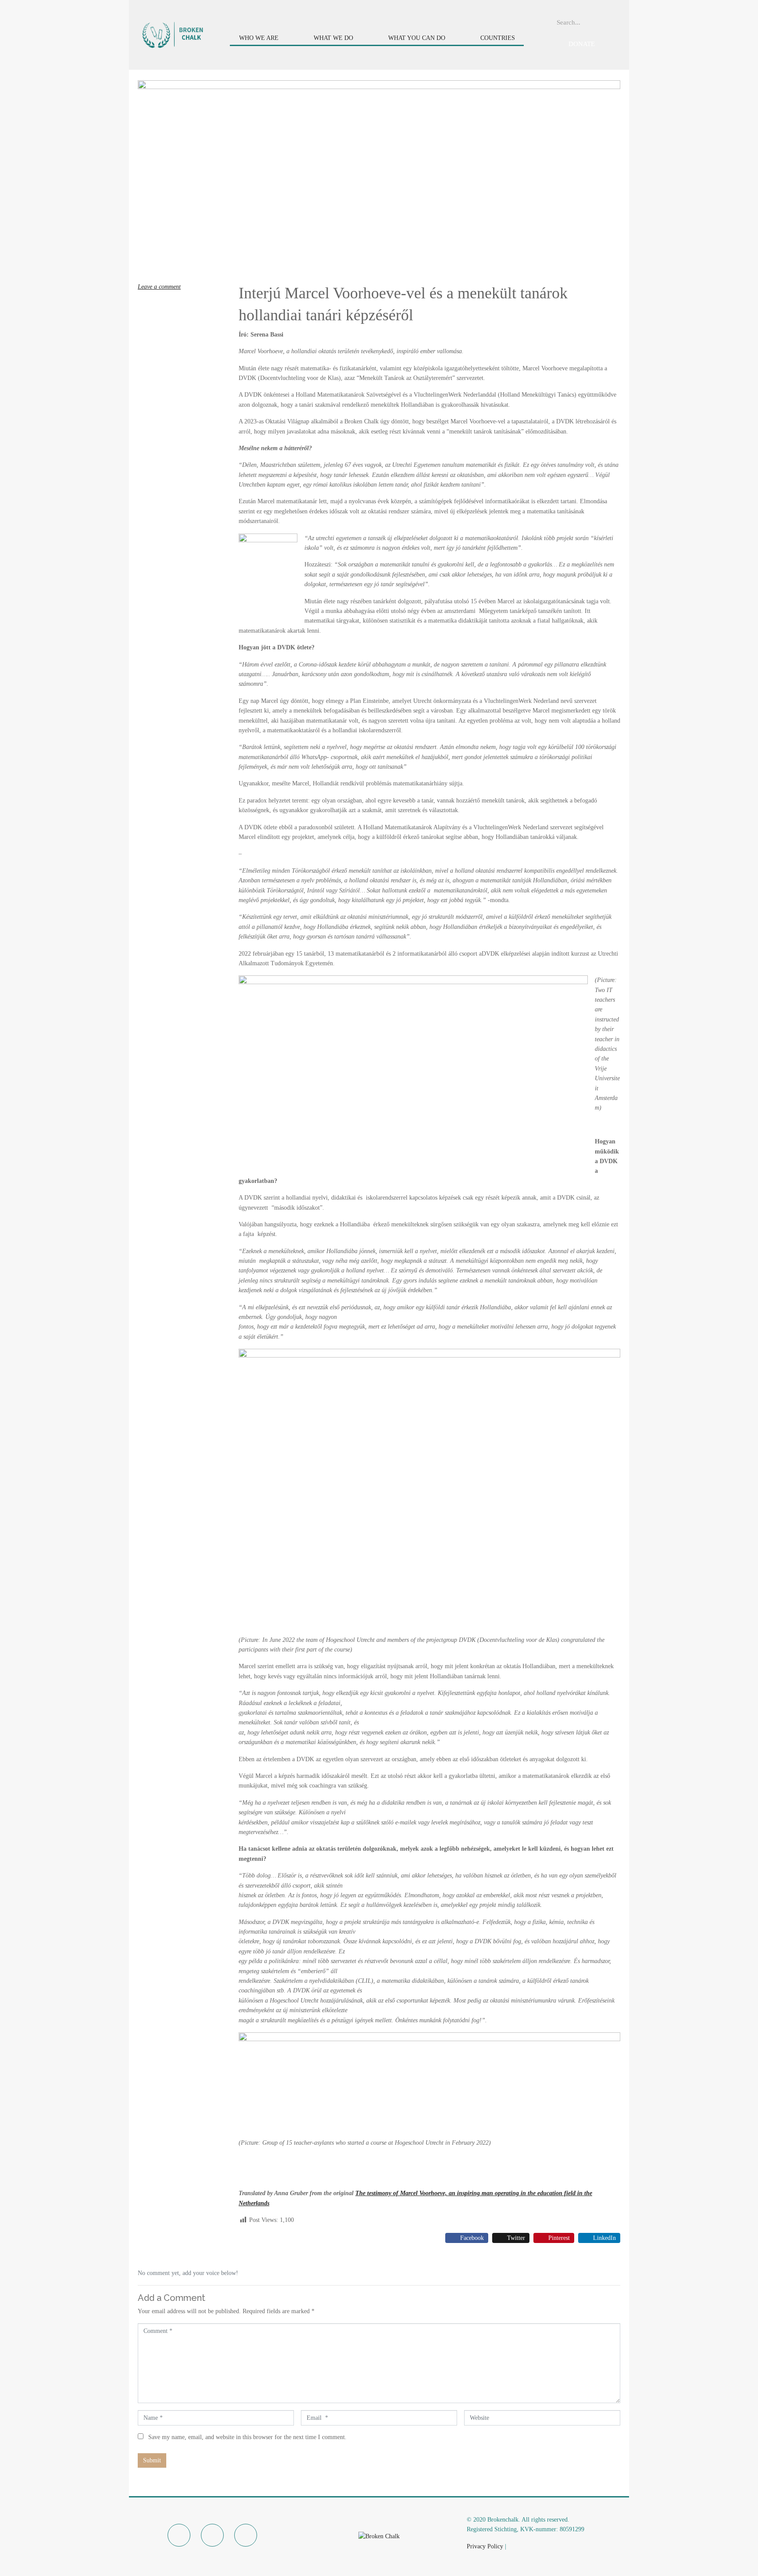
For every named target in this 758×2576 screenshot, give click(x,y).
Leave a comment (159, 287)
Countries (498, 38)
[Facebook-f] (179, 2535)
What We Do (333, 38)
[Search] (617, 22)
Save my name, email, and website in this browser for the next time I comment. (247, 2437)
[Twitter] (212, 2535)
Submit (152, 2460)
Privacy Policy (485, 2546)
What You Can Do (417, 38)
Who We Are (259, 38)
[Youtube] (246, 2535)
